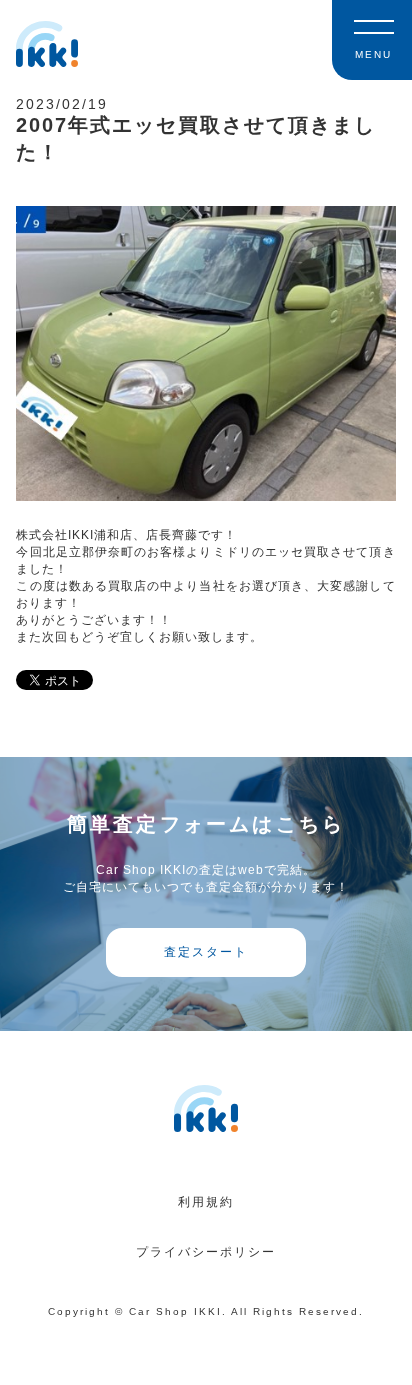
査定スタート (206, 952)
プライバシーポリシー (206, 1252)
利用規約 (206, 1202)
